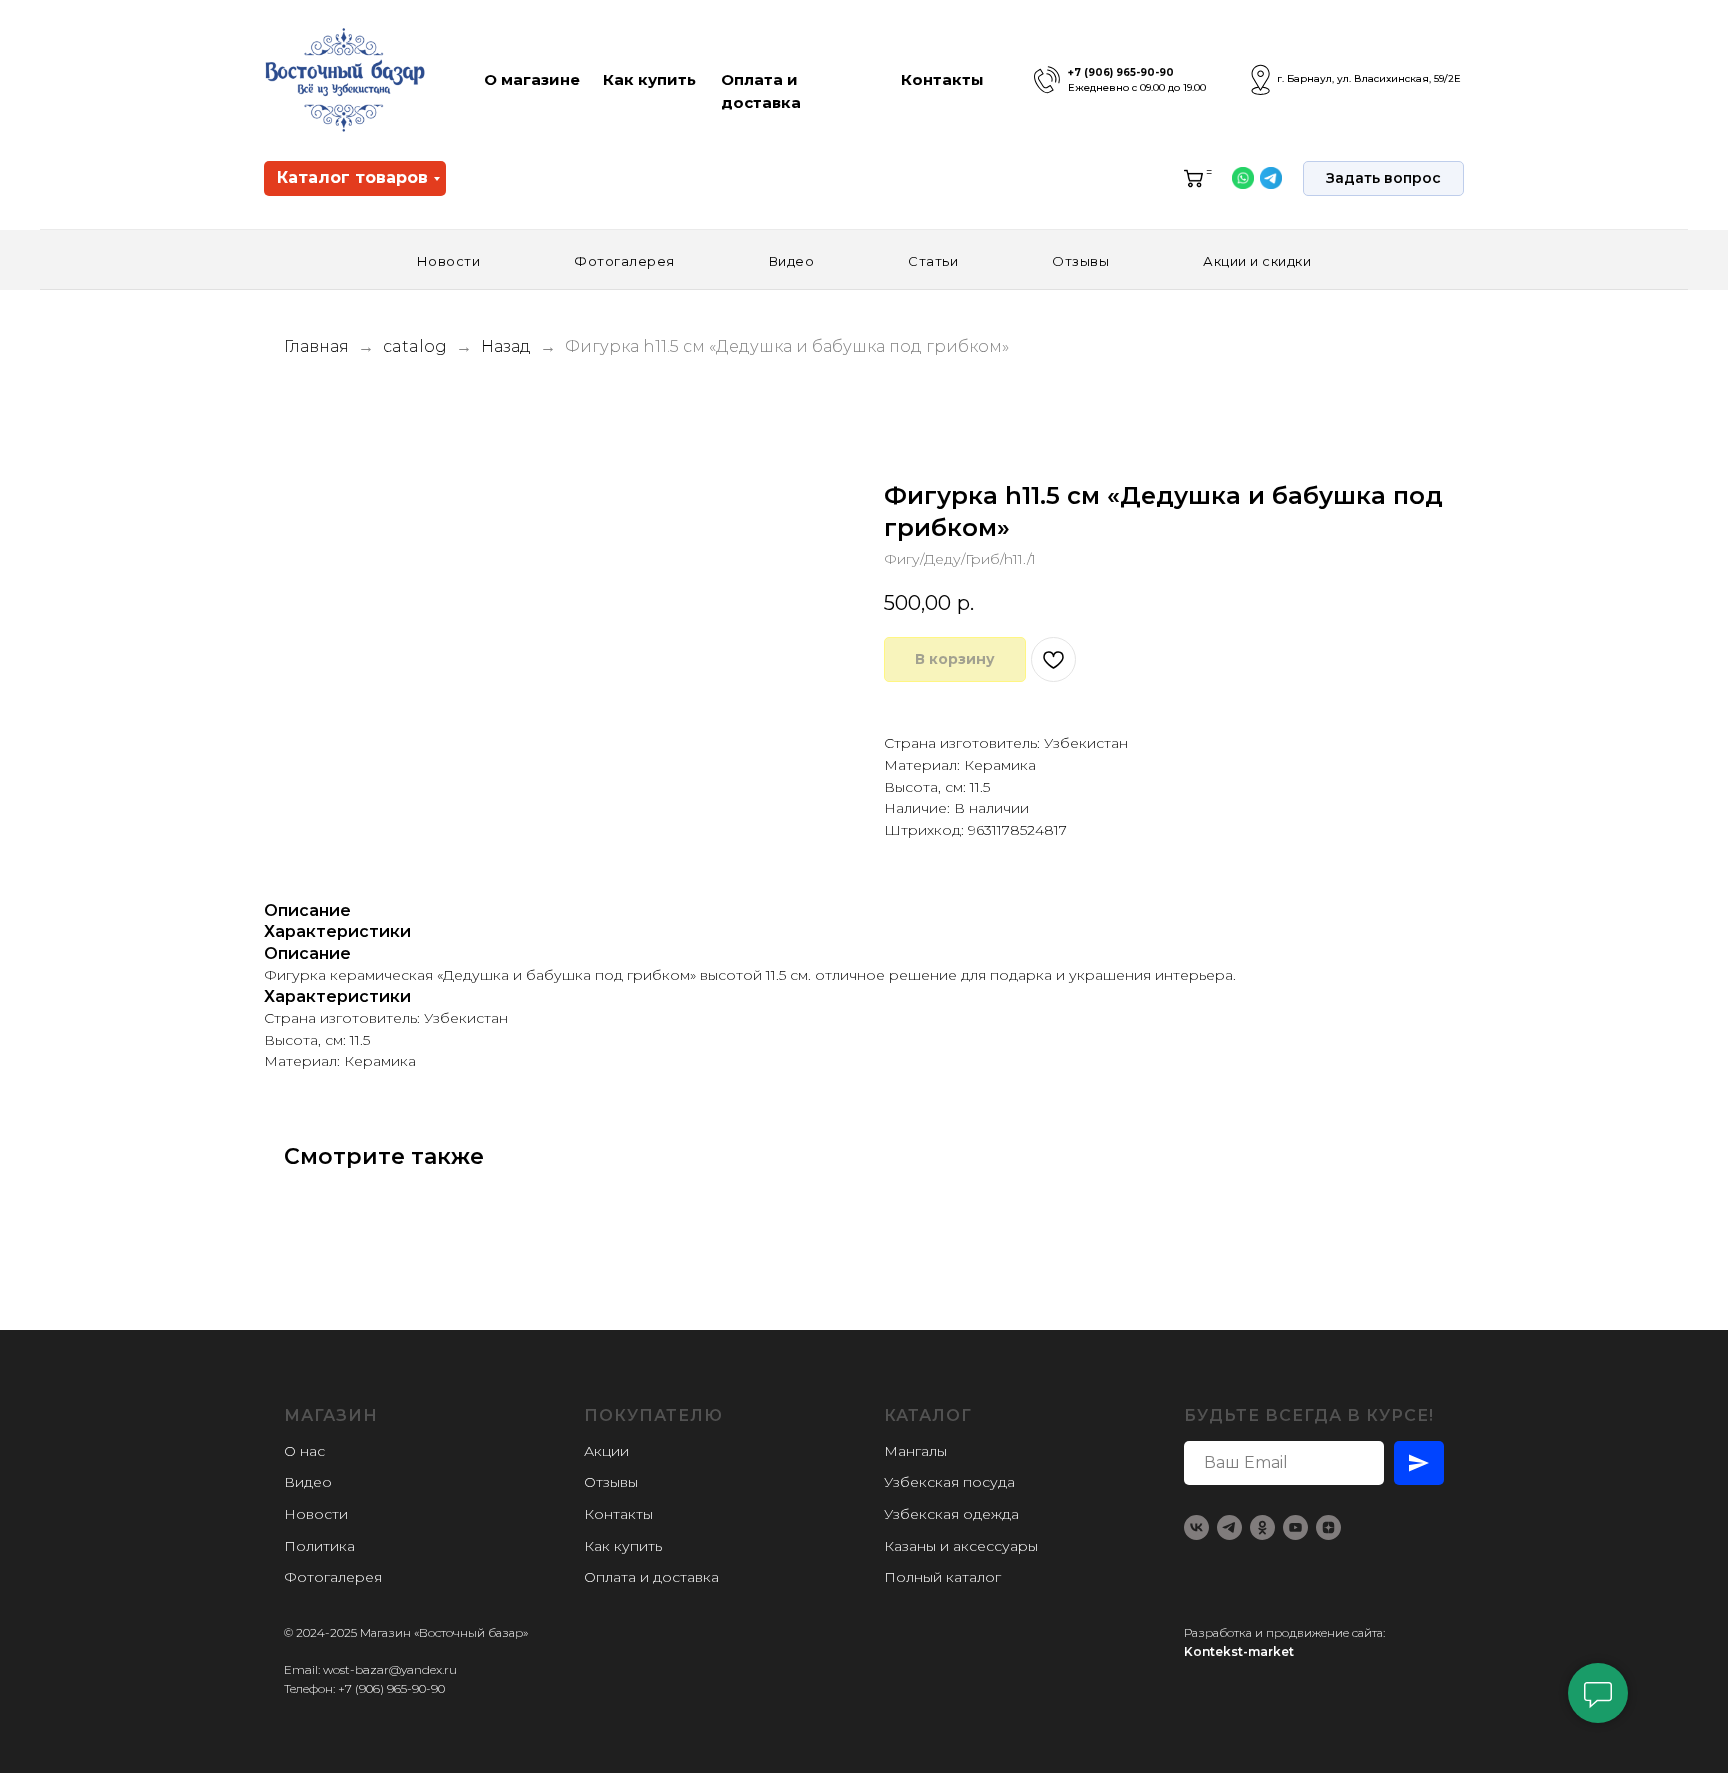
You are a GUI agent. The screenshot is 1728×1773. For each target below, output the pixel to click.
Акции (606, 1451)
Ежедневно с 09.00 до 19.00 (1137, 87)
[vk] (1196, 1527)
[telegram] (1229, 1527)
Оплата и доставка (651, 1577)
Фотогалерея (624, 261)
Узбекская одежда (951, 1514)
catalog (415, 346)
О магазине (532, 79)
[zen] (1328, 1527)
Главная (316, 346)
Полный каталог (942, 1577)
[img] (1047, 80)
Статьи (933, 261)
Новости (449, 261)
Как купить (649, 79)
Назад (508, 346)
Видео (792, 261)
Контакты (942, 79)
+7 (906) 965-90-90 (1121, 72)
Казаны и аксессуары (961, 1546)
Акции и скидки (1257, 261)
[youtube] (1295, 1527)
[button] (1383, 178)
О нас (304, 1451)
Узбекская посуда (949, 1482)
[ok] (1262, 1527)
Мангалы (915, 1451)
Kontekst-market (1239, 1651)
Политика (319, 1546)
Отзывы (1080, 261)
